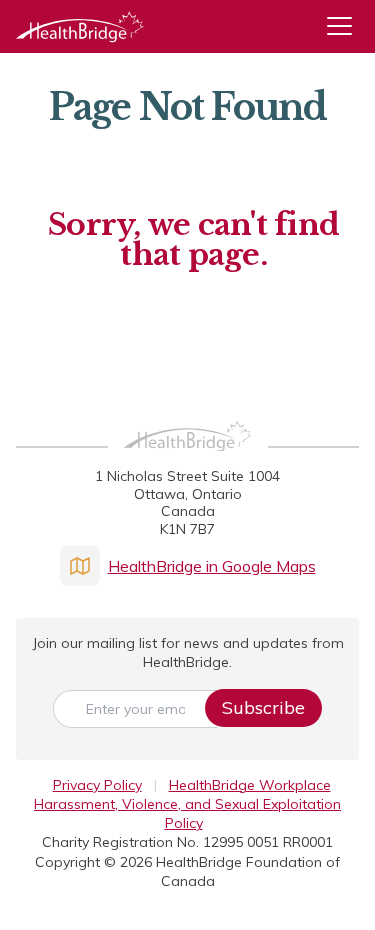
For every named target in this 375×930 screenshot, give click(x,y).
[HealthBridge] (80, 26)
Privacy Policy (97, 785)
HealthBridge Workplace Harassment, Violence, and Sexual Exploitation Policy (187, 804)
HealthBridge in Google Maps (212, 566)
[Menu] (347, 26)
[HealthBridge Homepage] (188, 458)
